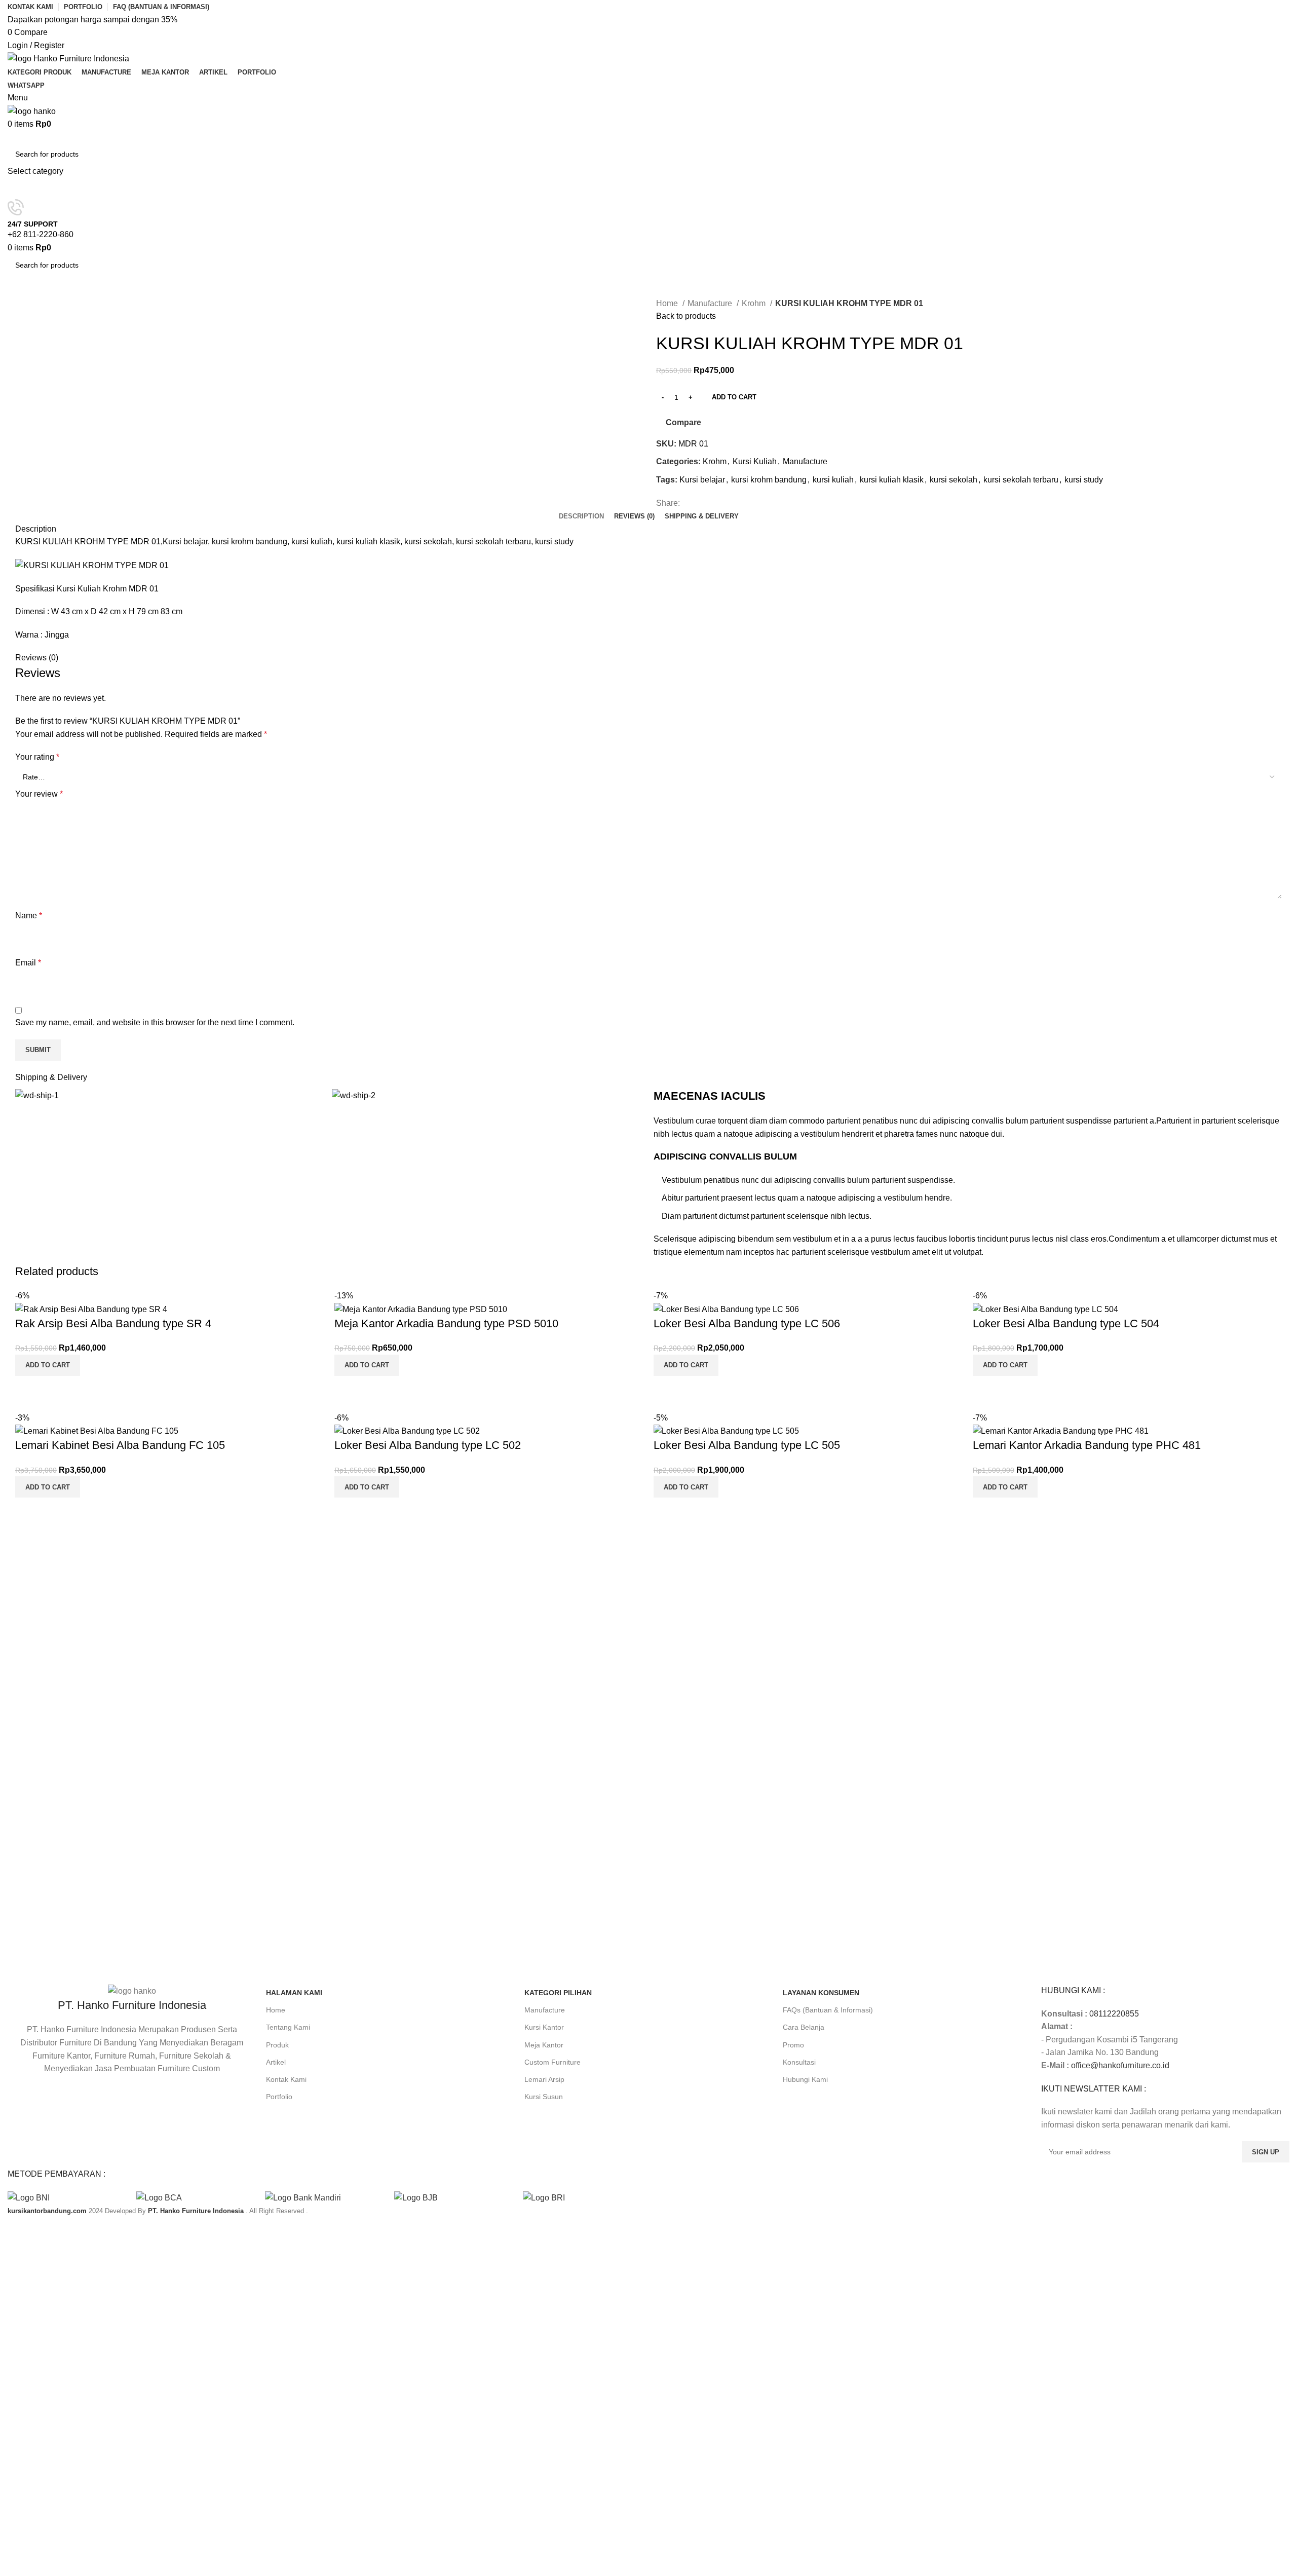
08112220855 (1114, 2014)
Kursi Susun (544, 2097)
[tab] (581, 516)
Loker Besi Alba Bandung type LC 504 (1066, 1323)
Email (28, 963)
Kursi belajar (702, 480)
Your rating (37, 757)
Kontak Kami (286, 2079)
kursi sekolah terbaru (1021, 480)
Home (668, 303)
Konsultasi (799, 2062)
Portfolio (279, 2097)
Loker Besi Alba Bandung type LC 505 (747, 1445)
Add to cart (734, 397)
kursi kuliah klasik (892, 480)
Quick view (55, 1389)
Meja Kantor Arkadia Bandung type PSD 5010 (446, 1323)
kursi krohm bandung (769, 480)
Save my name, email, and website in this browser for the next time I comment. (155, 1022)
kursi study (1084, 480)
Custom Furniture (552, 2062)
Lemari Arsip (544, 2079)
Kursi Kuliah (755, 461)
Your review (39, 794)
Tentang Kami (288, 2027)
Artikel (276, 2062)
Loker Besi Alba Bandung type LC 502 (428, 1445)
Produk (277, 2045)
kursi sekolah (953, 480)
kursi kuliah (833, 480)
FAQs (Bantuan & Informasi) (828, 2010)
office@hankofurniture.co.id (1120, 2065)
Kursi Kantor (544, 2027)
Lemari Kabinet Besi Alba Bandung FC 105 (120, 1445)
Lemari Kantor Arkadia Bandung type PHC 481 (1087, 1445)
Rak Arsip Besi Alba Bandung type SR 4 (113, 1323)
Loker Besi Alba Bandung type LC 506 (747, 1323)
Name (29, 916)
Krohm (755, 303)
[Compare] (28, 1389)
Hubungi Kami (805, 2079)
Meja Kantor (544, 2045)
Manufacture (711, 303)
